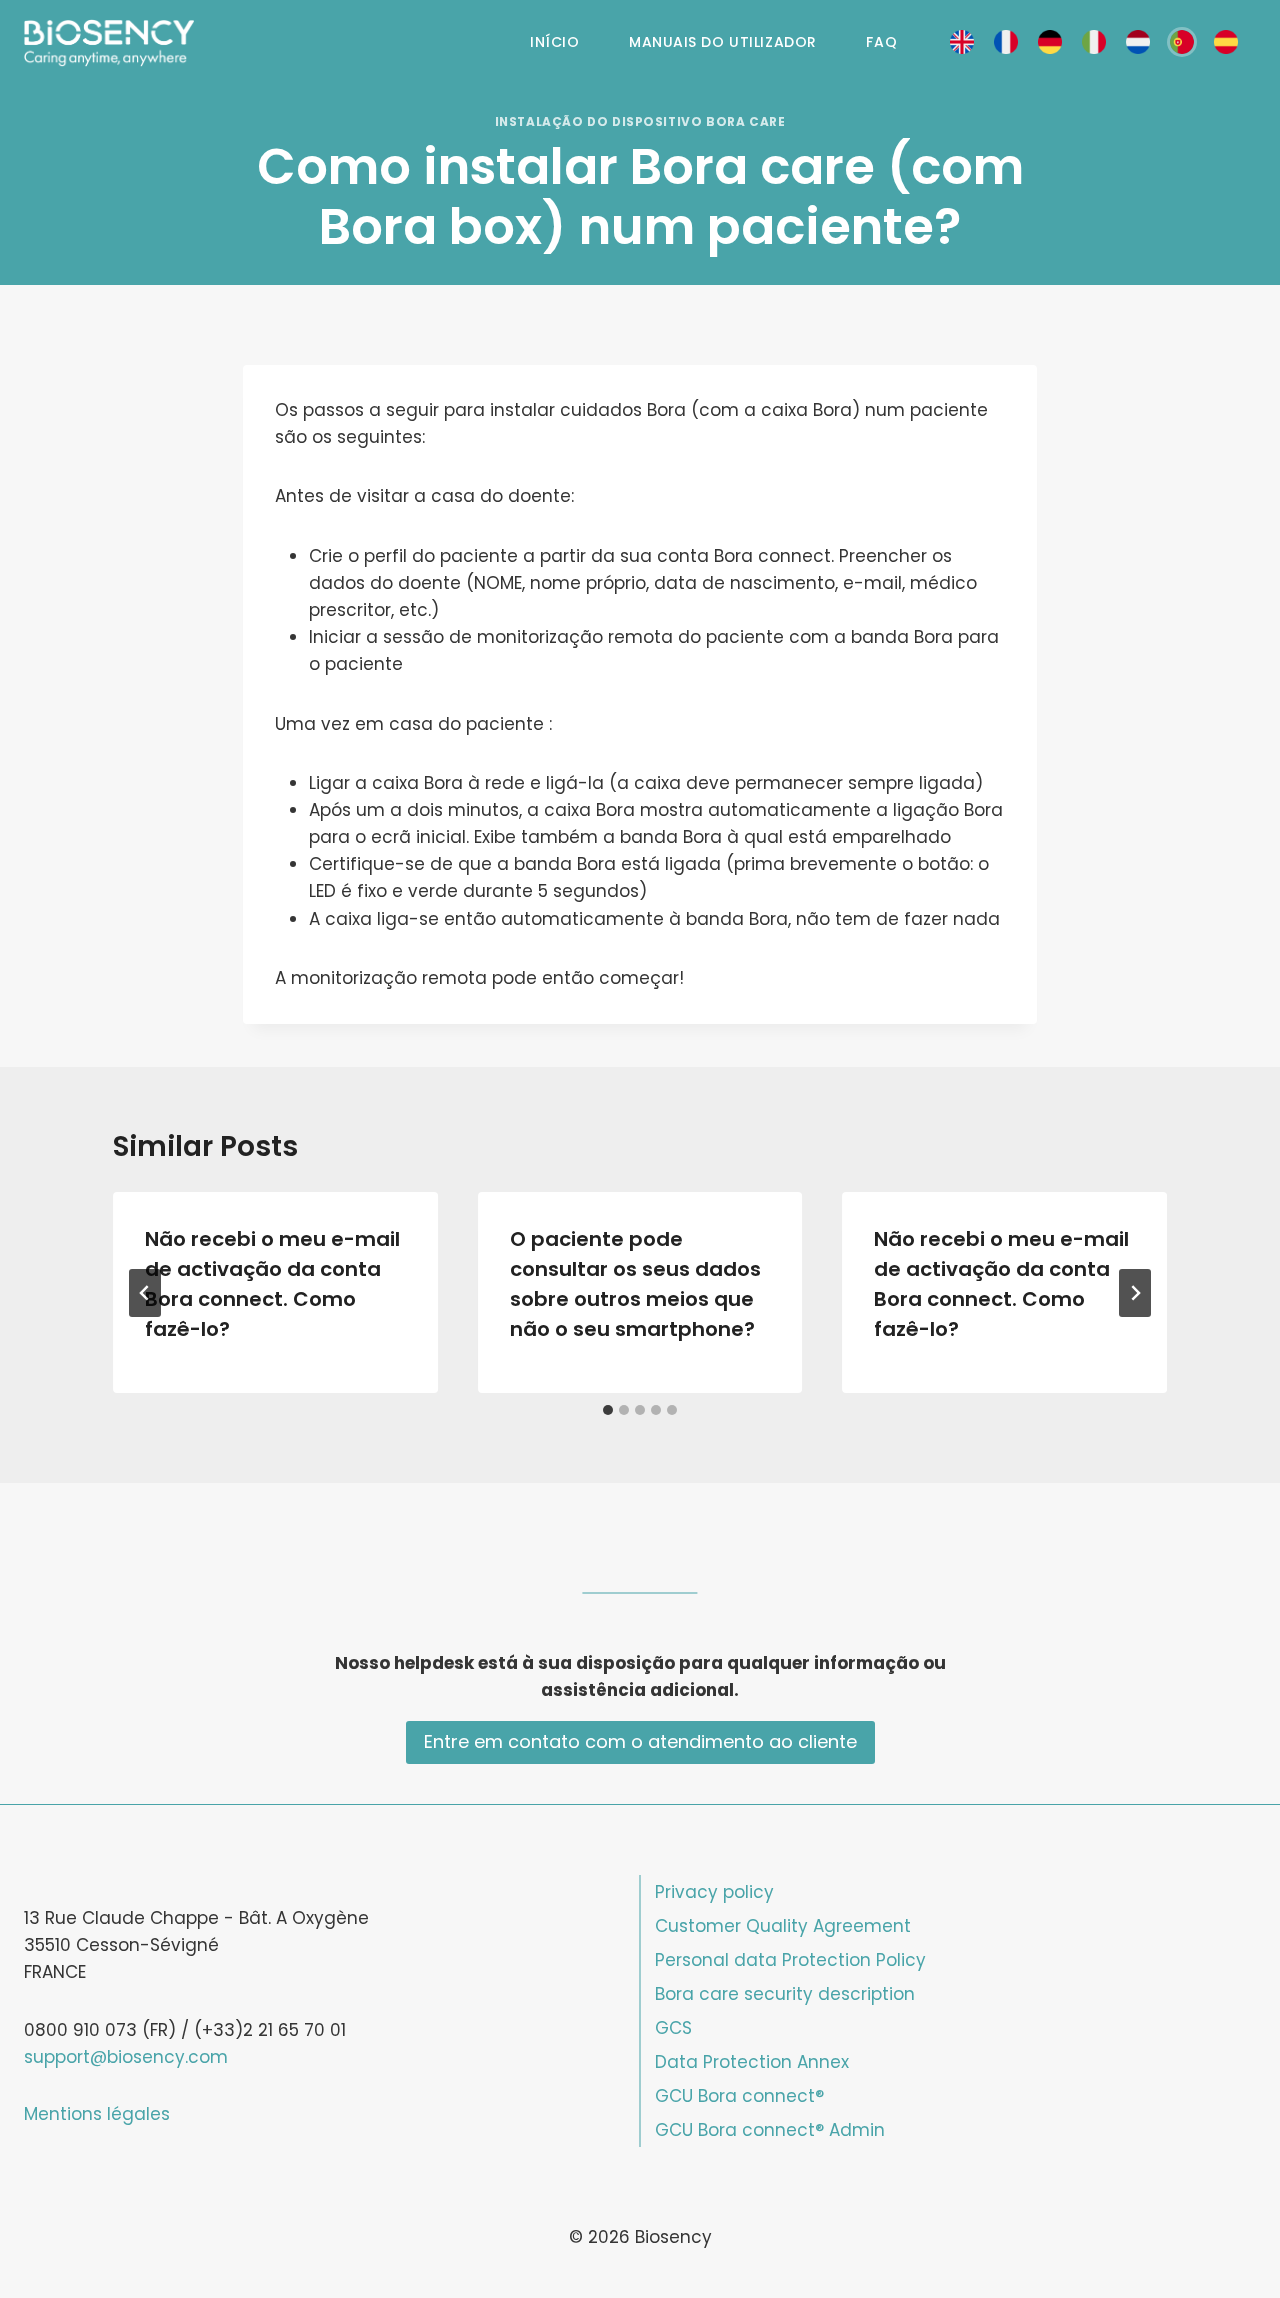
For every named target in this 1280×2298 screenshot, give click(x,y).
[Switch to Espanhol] (1226, 42)
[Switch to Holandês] (1138, 42)
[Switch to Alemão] (1050, 42)
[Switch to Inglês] (962, 42)
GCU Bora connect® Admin (770, 2130)
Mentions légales (97, 2114)
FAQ (881, 42)
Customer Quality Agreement (783, 1926)
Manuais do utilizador (723, 42)
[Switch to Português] (1182, 42)
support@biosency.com (126, 2057)
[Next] (1135, 1293)
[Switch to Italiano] (1094, 42)
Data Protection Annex (752, 2062)
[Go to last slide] (145, 1293)
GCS (673, 2028)
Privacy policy (714, 1892)
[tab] (608, 1410)
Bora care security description (785, 1994)
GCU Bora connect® (739, 2096)
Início (554, 42)
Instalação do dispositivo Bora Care (640, 122)
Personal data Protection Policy (790, 1960)
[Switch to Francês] (1006, 42)
